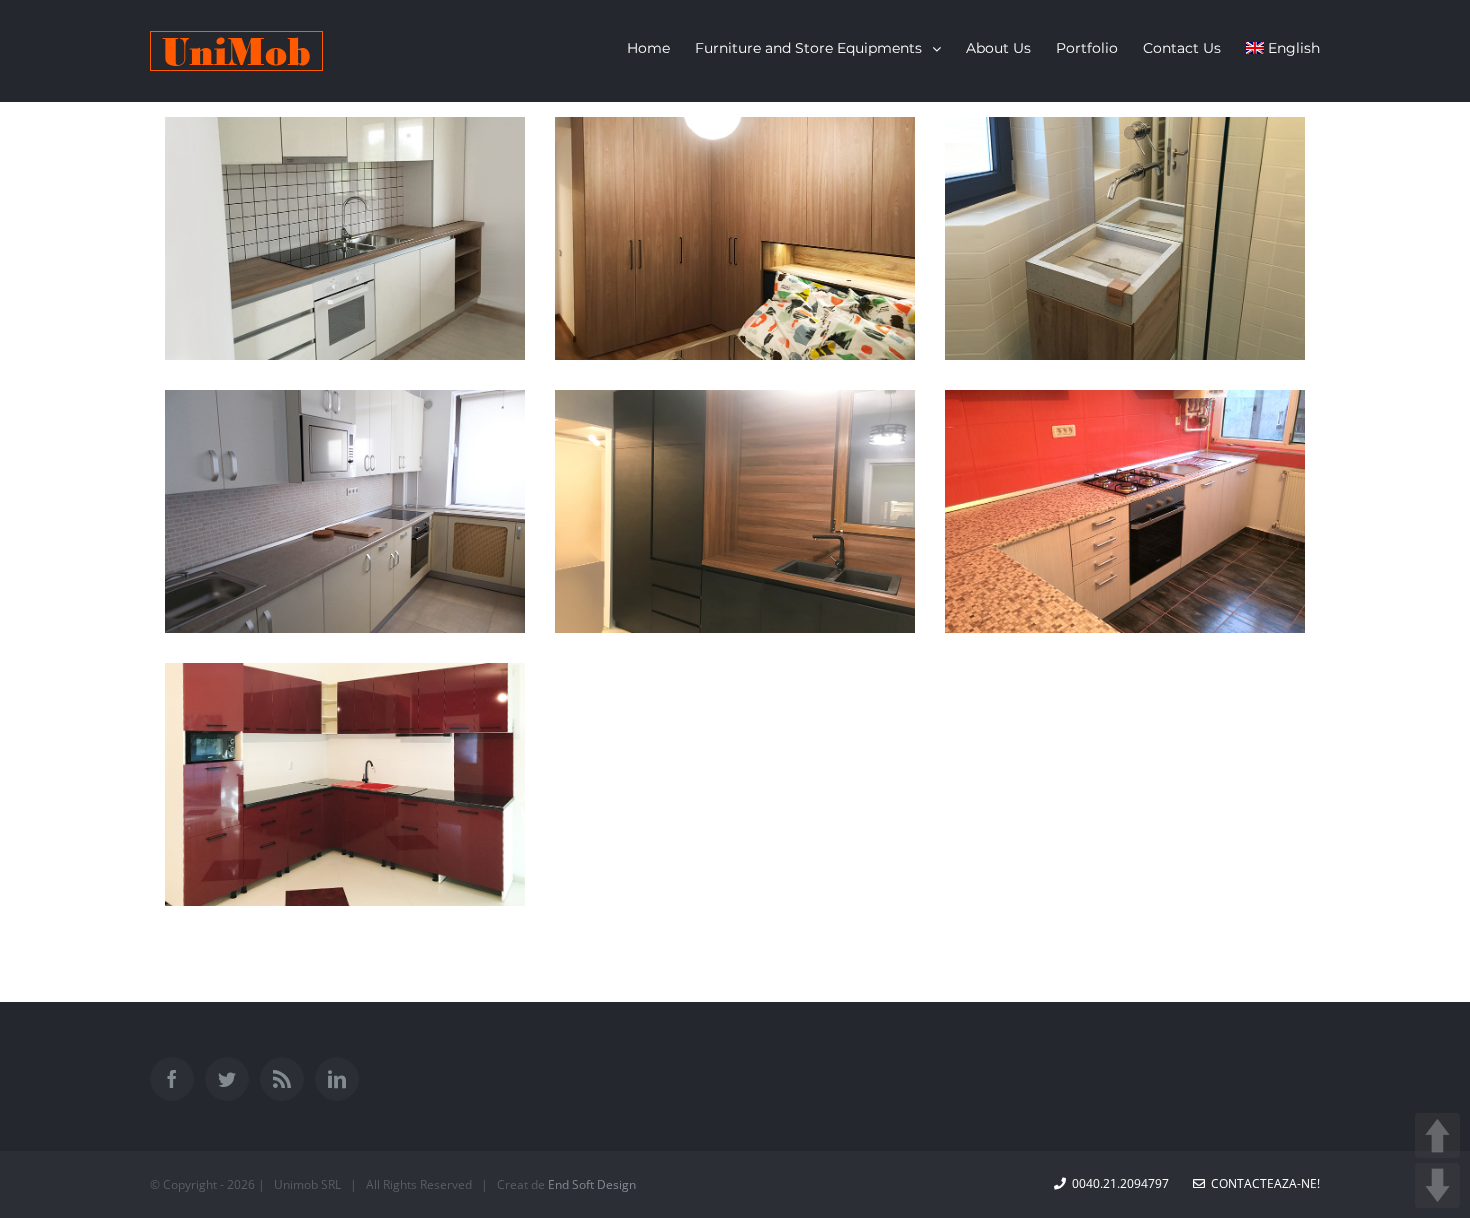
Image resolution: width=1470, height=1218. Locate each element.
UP (1437, 1135)
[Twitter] (227, 1079)
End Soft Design (592, 1184)
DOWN (1437, 1185)
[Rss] (282, 1079)
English (1294, 48)
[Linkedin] (337, 1079)
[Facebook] (172, 1079)
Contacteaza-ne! (1262, 1183)
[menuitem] (661, 48)
